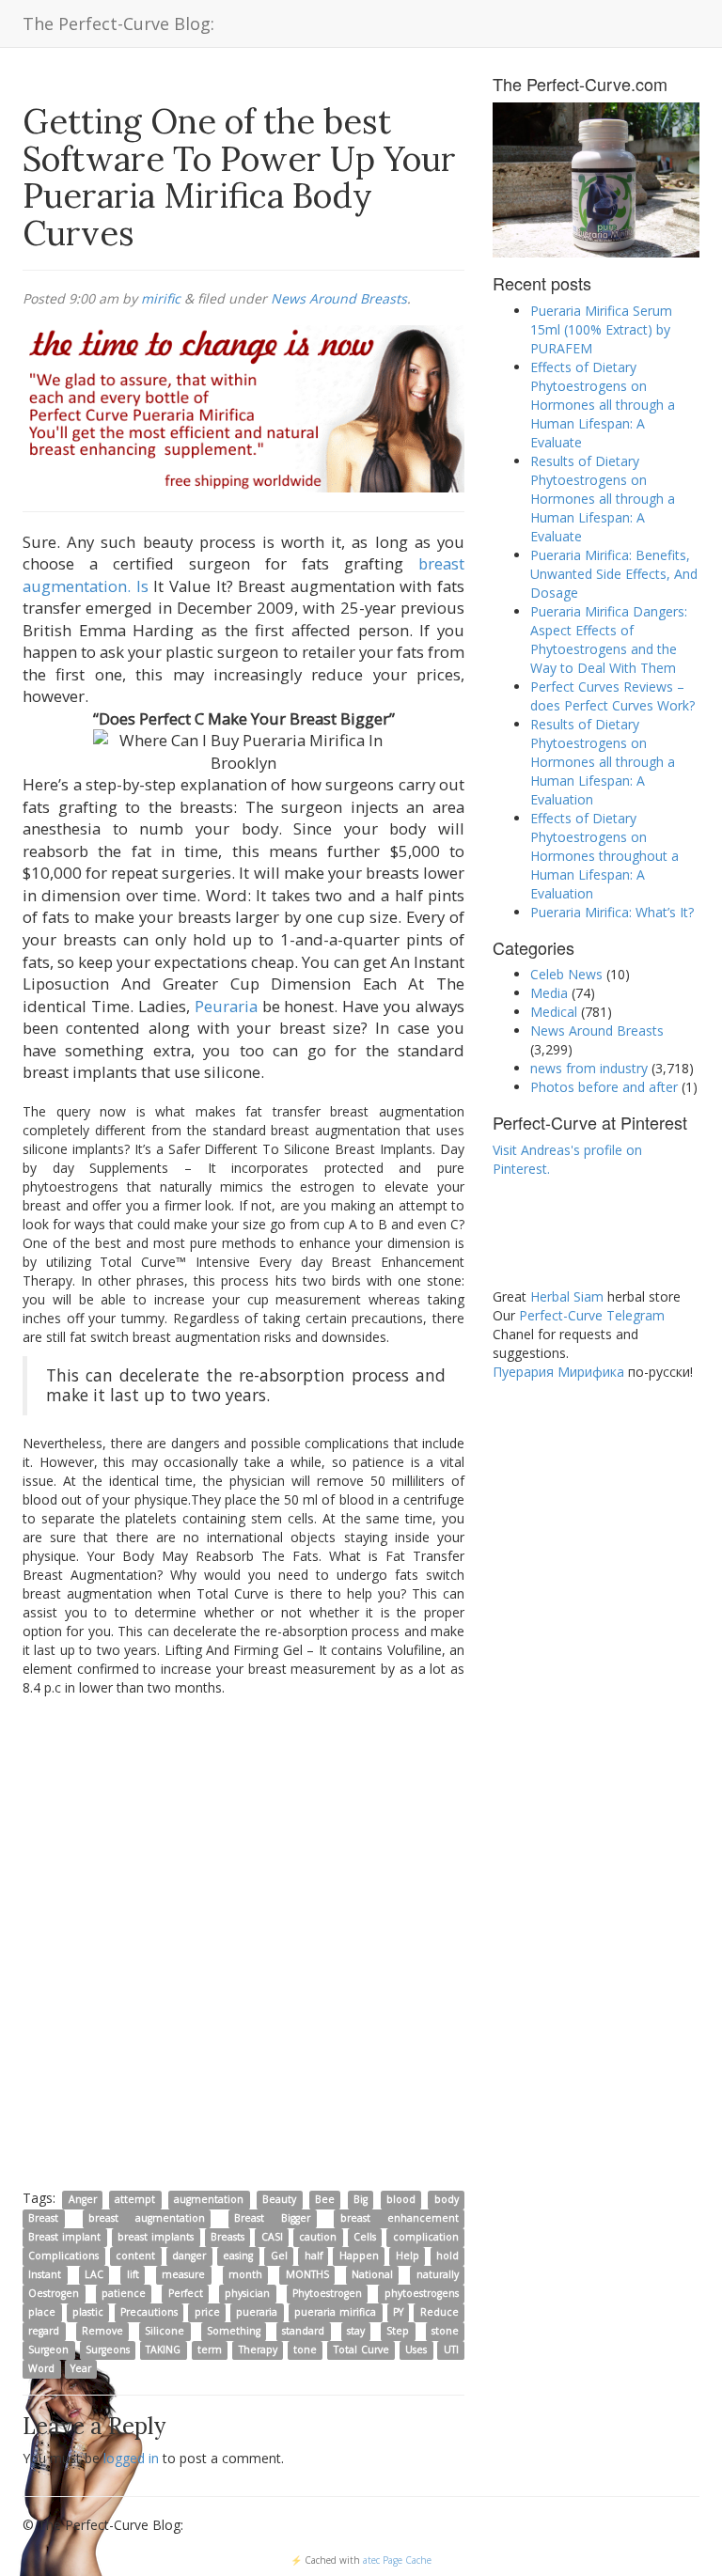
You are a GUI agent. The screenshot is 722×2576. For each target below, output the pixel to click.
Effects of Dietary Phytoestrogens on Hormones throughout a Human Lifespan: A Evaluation (604, 856)
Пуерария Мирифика (558, 1372)
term (210, 2350)
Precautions (149, 2312)
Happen (359, 2256)
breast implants (156, 2237)
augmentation (209, 2199)
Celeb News (566, 974)
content (135, 2256)
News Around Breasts (339, 298)
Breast (43, 2218)
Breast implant (64, 2237)
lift (133, 2274)
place (42, 2312)
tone (305, 2350)
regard (44, 2331)
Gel (279, 2256)
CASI (272, 2237)
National (372, 2274)
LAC (94, 2274)
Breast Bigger (272, 2218)
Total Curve (361, 2350)
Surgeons (108, 2350)
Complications (63, 2256)
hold (447, 2256)
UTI (451, 2350)
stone (445, 2331)
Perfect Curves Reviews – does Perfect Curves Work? (612, 696)
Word (41, 2368)
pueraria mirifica (335, 2312)
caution (318, 2237)
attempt (135, 2199)
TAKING (163, 2350)
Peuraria (226, 1006)
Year (81, 2368)
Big (361, 2199)
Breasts (228, 2237)
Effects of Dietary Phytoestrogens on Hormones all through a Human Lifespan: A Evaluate (603, 405)
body (447, 2199)
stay (356, 2331)
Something (234, 2331)
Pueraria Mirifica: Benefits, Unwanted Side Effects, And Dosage (614, 574)
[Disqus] (243, 1942)
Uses (416, 2350)
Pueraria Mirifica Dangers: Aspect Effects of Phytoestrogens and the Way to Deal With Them (609, 640)
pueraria (257, 2312)
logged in (131, 2458)
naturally (438, 2274)
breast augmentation (147, 2218)
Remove (102, 2331)
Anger (83, 2199)
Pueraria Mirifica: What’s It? (612, 912)
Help (408, 2256)
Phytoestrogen (327, 2293)
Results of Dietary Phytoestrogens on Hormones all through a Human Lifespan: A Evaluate (603, 499)
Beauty (279, 2199)
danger (189, 2256)
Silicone (165, 2331)
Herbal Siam (567, 1296)
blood (401, 2199)
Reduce (439, 2312)
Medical (554, 1012)
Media (549, 993)
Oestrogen (54, 2293)
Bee (325, 2199)
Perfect (186, 2293)
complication (426, 2237)
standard (303, 2331)
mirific (161, 298)
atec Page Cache (397, 2560)
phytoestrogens (422, 2293)
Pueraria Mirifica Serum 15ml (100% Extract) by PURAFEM (601, 329)
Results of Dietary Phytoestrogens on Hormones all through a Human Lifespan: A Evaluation (603, 762)
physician (247, 2293)
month (245, 2274)
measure (183, 2274)
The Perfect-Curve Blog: (118, 23)
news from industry (589, 1068)
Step (398, 2331)
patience (124, 2293)
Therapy (258, 2350)
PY (398, 2312)
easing (238, 2256)
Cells (365, 2237)
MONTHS (307, 2274)
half (314, 2256)
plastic (88, 2312)
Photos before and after (604, 1087)
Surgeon (48, 2350)
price (207, 2312)
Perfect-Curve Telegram (592, 1315)
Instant (45, 2274)
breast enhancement (400, 2218)
